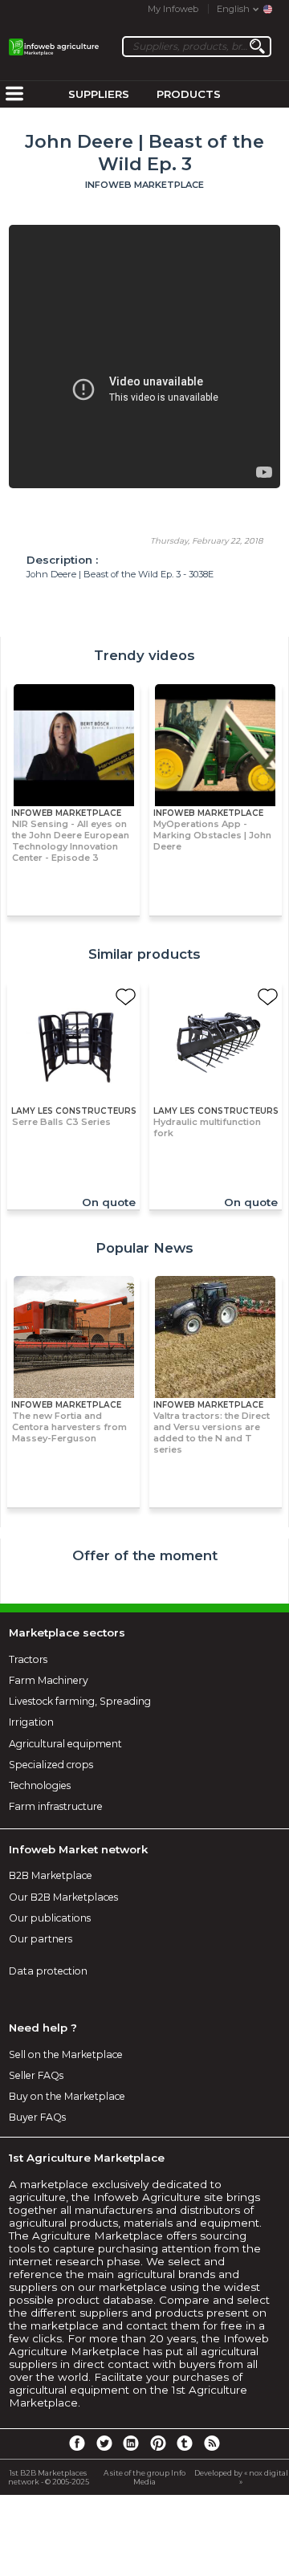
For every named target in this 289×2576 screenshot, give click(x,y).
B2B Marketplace (51, 1875)
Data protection (48, 1971)
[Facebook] (77, 2443)
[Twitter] (104, 2443)
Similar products (144, 954)
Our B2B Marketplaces (63, 1897)
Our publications (50, 1918)
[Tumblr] (185, 2443)
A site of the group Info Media (144, 2477)
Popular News (144, 1248)
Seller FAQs (36, 2075)
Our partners (41, 1939)
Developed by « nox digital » (241, 2477)
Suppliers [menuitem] (99, 94)
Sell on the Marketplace (66, 2054)
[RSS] (212, 2443)
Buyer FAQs (37, 2117)
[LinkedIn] (131, 2443)
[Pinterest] (158, 2443)
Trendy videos (144, 655)
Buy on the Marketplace (67, 2096)
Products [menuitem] (189, 94)
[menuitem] (14, 95)
